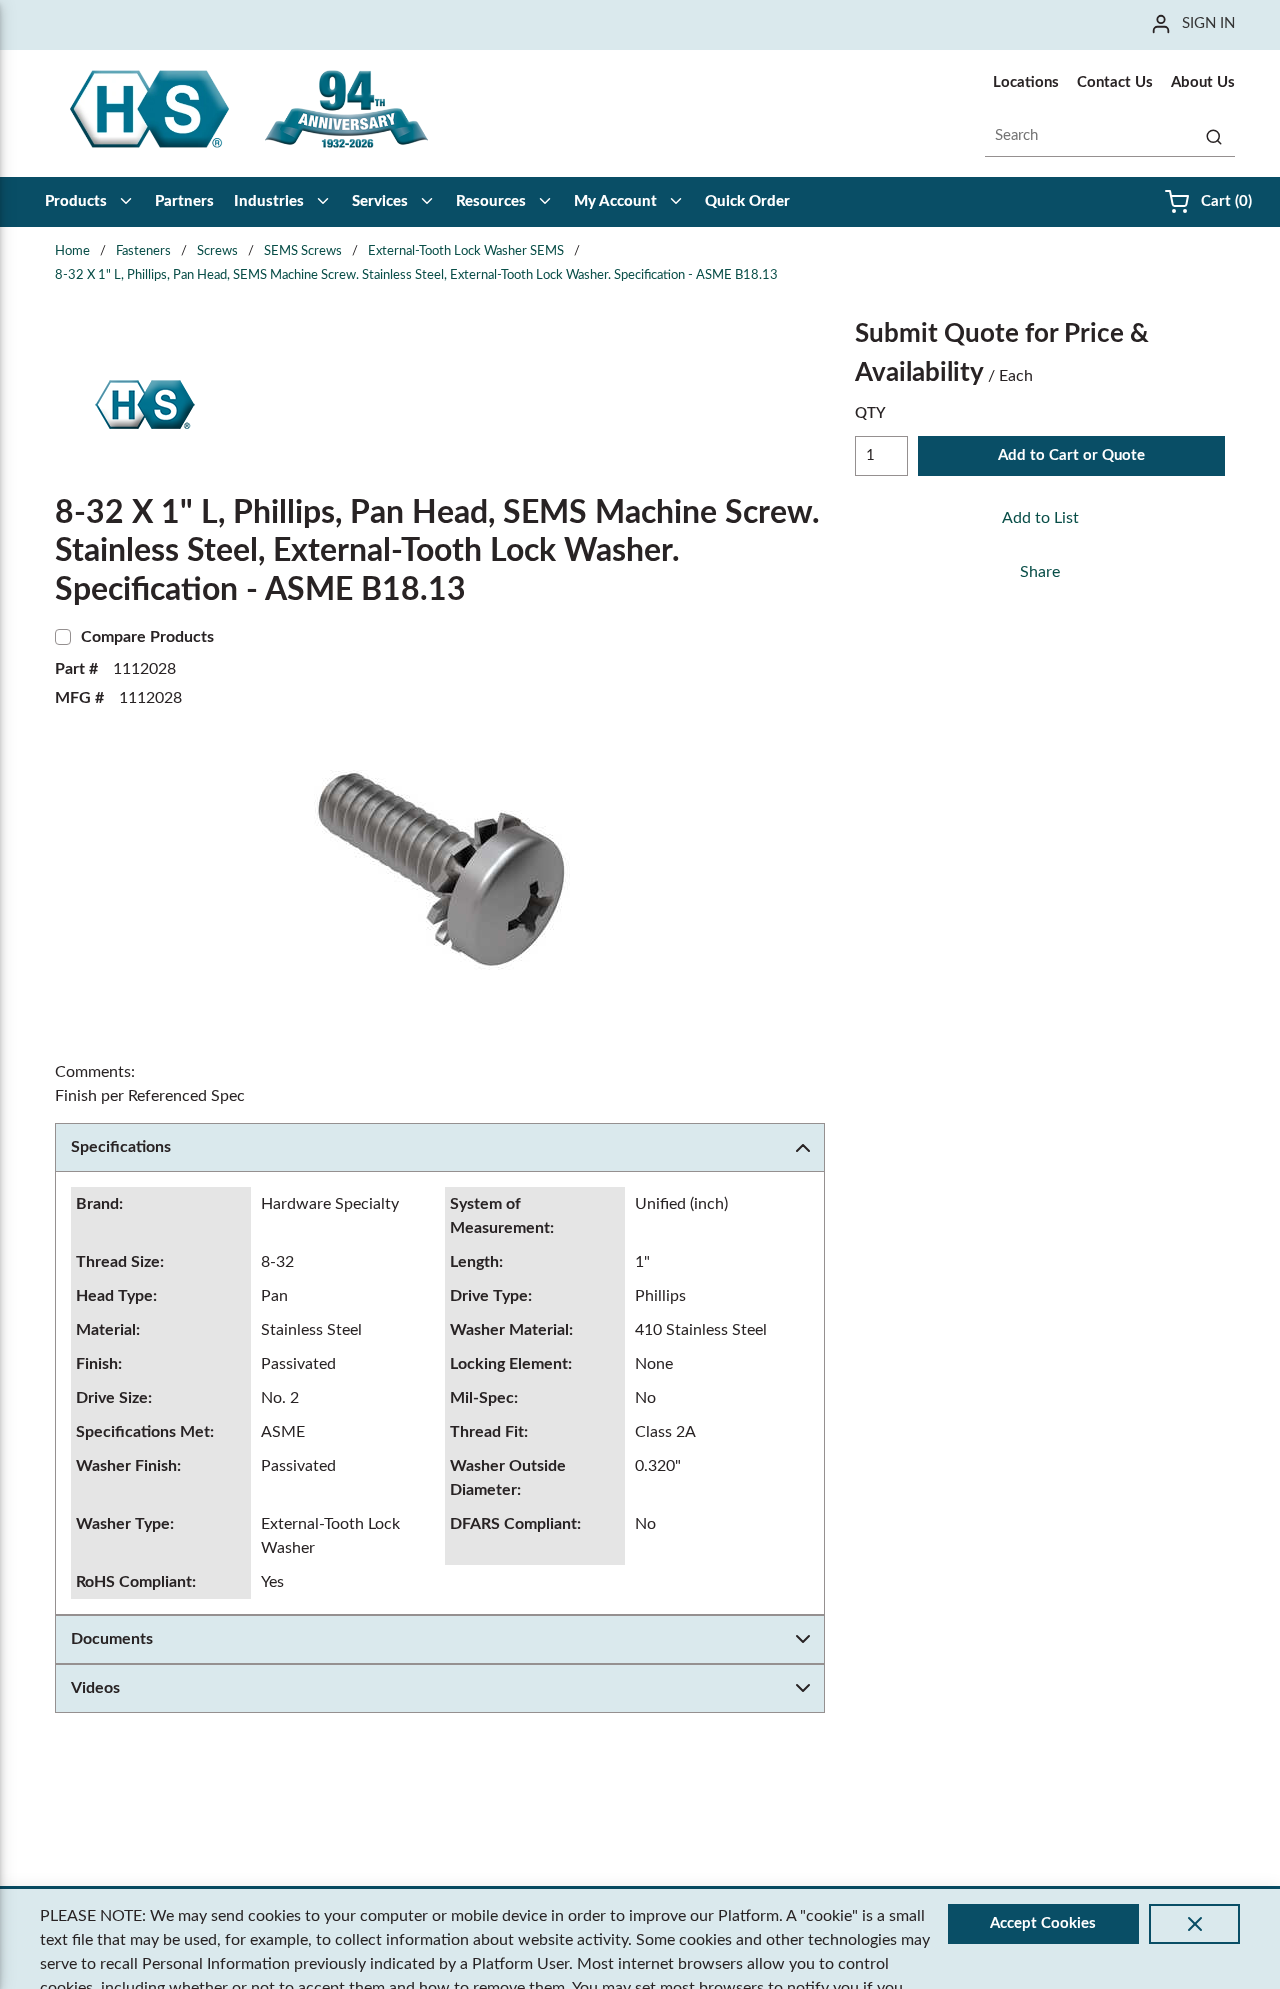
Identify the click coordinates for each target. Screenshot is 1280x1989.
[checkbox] (63, 637)
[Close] (1194, 1924)
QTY (870, 413)
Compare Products (147, 637)
